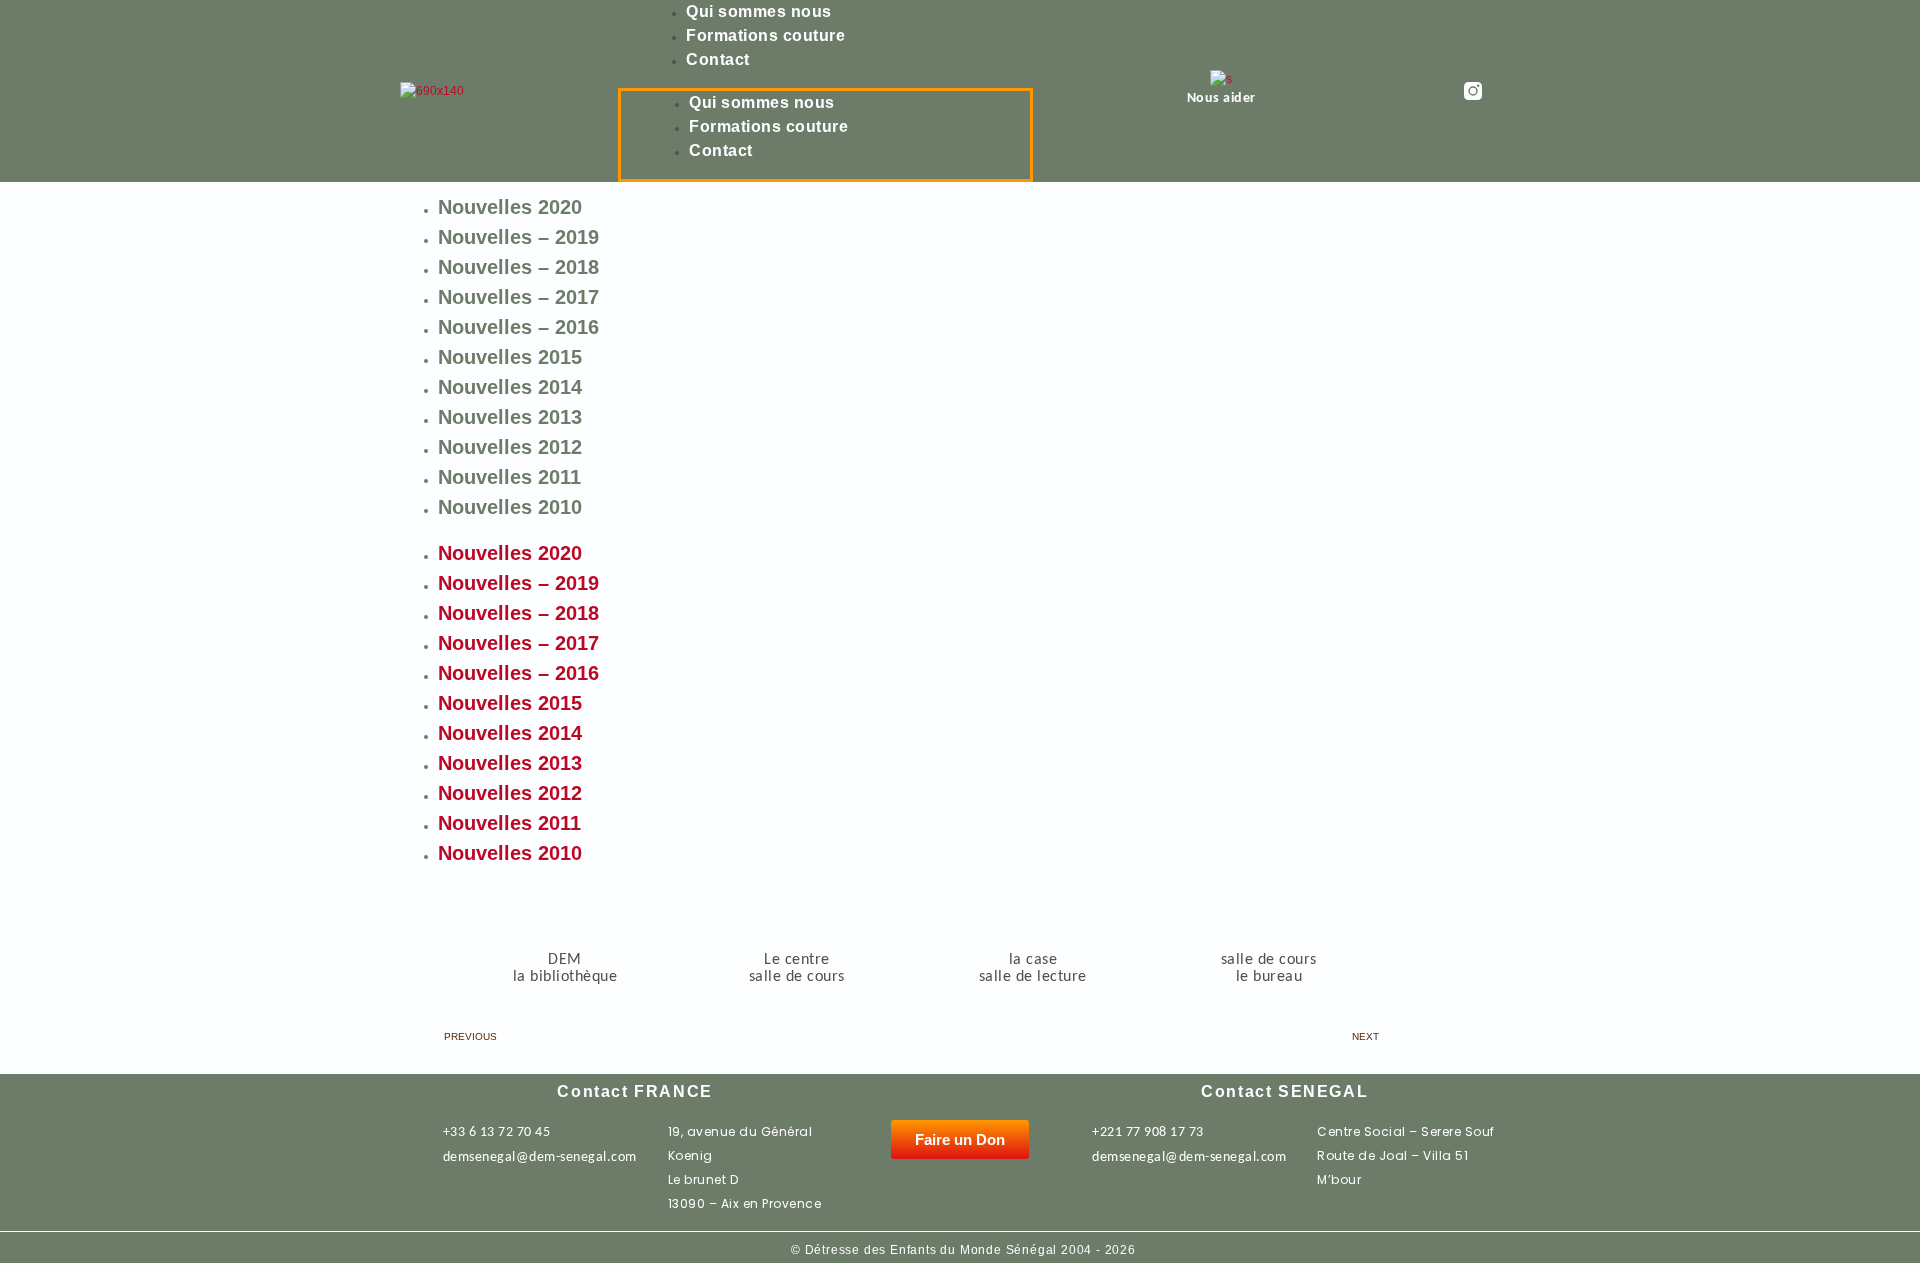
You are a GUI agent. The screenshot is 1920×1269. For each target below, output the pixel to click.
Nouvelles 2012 (510, 447)
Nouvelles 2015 (510, 357)
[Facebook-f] (1511, 91)
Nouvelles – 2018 (518, 267)
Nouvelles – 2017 (518, 297)
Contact (718, 59)
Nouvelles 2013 (510, 417)
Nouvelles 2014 (510, 387)
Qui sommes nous (759, 11)
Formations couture (765, 35)
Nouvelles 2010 (510, 507)
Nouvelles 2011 (509, 477)
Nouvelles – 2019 (518, 237)
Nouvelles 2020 (510, 207)
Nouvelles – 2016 (518, 327)
